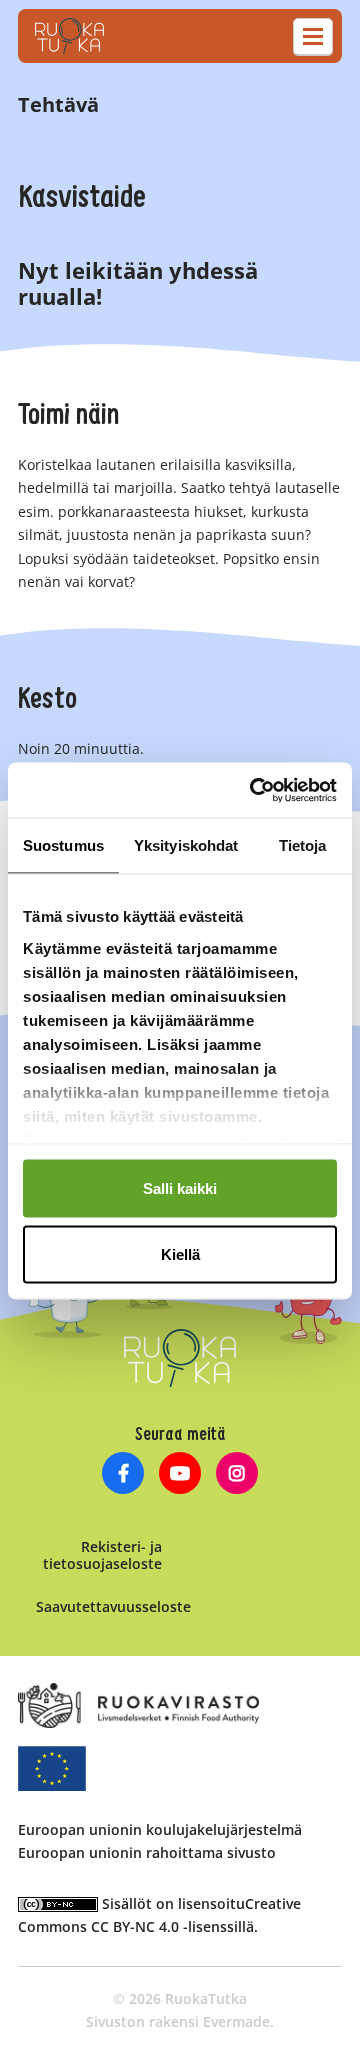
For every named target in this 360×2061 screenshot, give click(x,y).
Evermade (236, 2021)
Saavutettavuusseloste (113, 1606)
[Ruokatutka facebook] (123, 1475)
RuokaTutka (69, 36)
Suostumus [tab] (63, 845)
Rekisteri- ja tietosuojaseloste (102, 1555)
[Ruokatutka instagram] (236, 1475)
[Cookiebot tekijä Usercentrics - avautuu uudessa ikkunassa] (254, 790)
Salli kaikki (180, 1188)
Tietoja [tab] (303, 845)
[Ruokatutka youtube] (180, 1475)
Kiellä (180, 1253)
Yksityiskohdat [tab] (186, 845)
